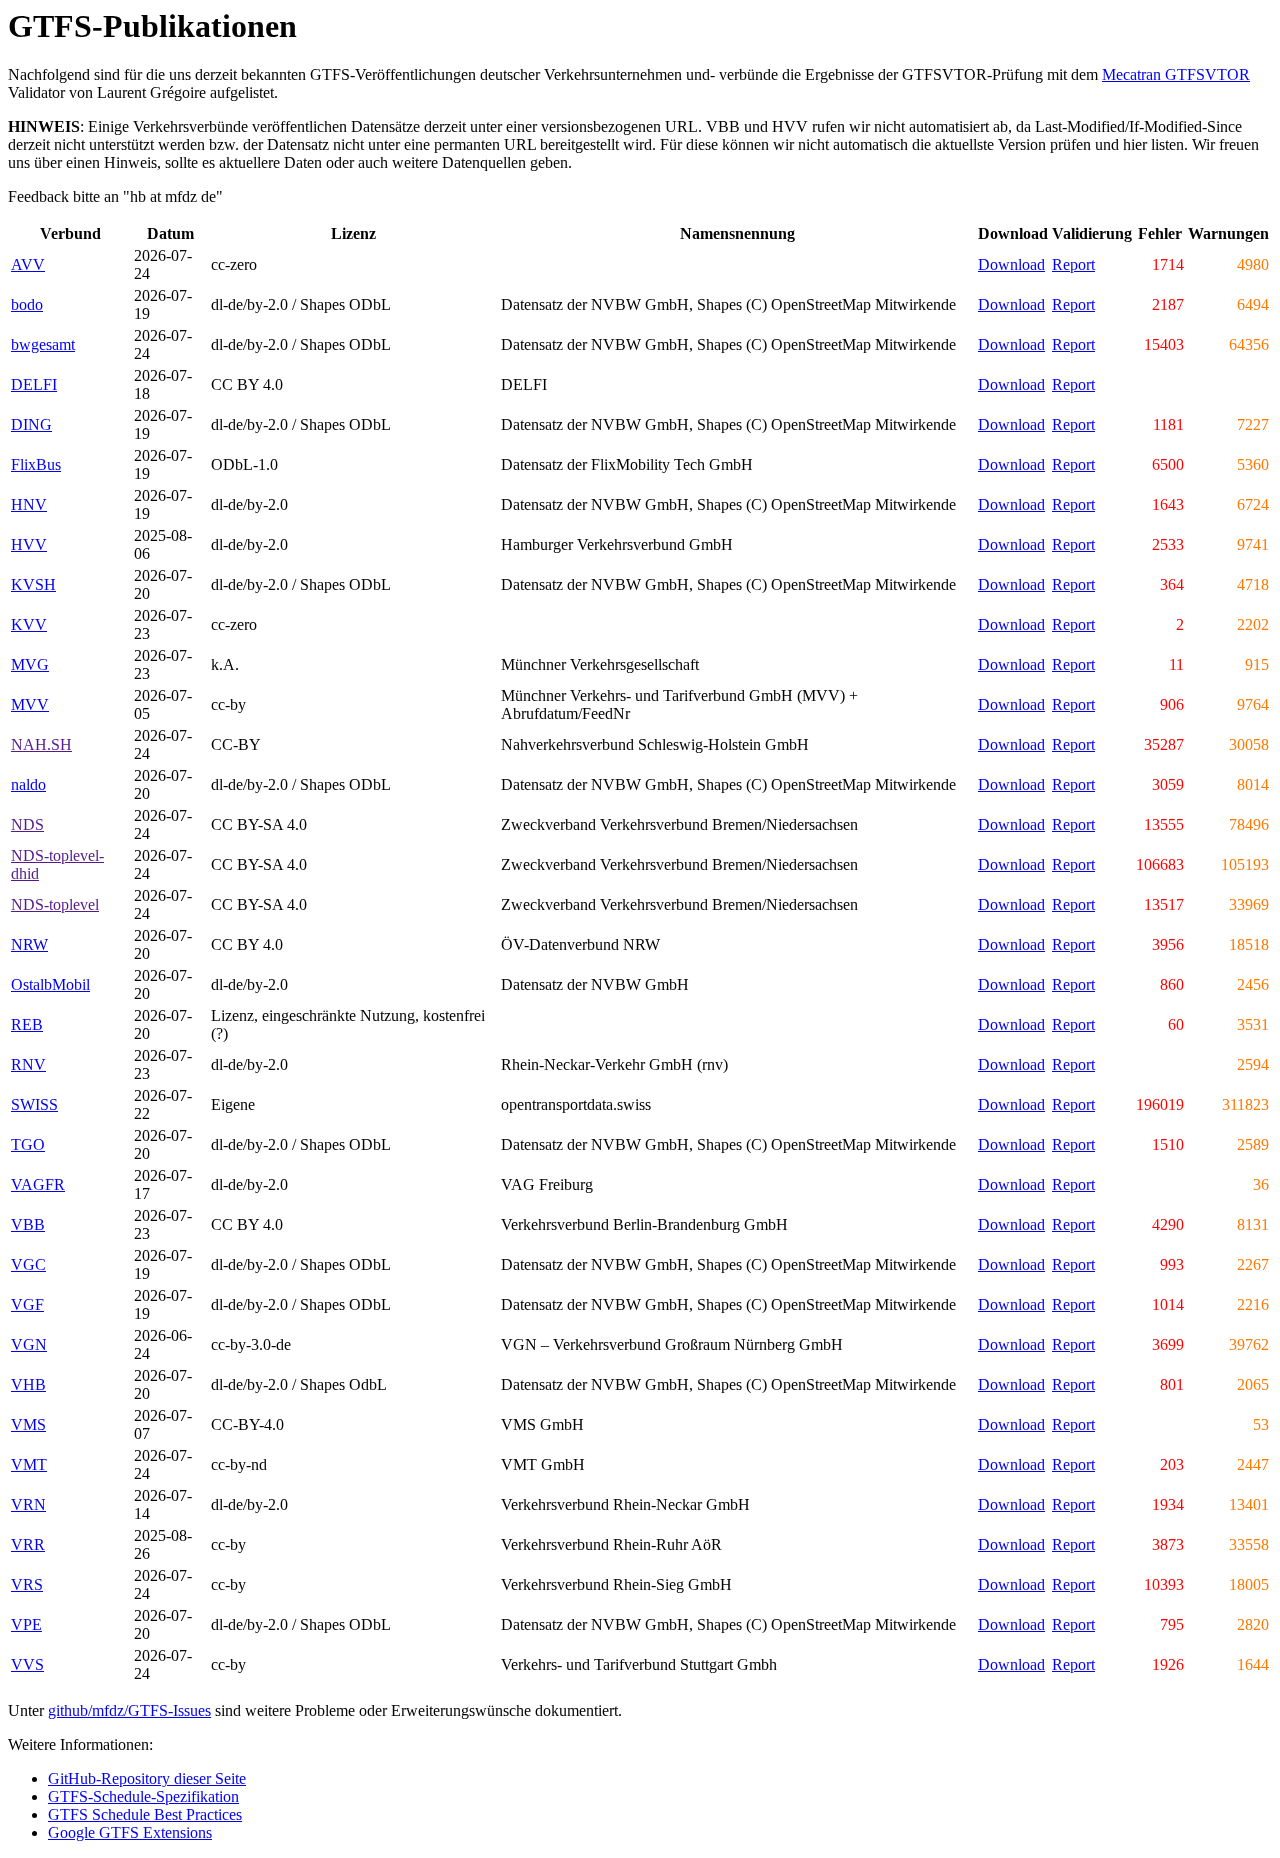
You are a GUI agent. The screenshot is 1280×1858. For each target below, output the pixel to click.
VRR (28, 1544)
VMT (29, 1464)
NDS (27, 824)
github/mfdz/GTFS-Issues (129, 1710)
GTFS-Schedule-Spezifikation (143, 1796)
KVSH (33, 584)
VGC (28, 1264)
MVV (30, 704)
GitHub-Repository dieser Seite (147, 1778)
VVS (27, 1664)
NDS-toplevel (55, 904)
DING (31, 424)
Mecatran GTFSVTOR (1176, 74)
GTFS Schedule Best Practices (145, 1814)
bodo (27, 304)
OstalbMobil (50, 984)
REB (27, 1024)
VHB (28, 1384)
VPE (26, 1624)
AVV (28, 264)
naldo (28, 784)
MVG (30, 664)
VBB (28, 1224)
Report (1073, 264)
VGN (29, 1344)
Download (1011, 264)
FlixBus (36, 464)
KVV (29, 624)
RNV (28, 1064)
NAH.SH (41, 744)
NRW (29, 944)
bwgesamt (43, 344)
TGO (28, 1144)
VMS (28, 1424)
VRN (28, 1504)
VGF (27, 1304)
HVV (29, 544)
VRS (27, 1584)
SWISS (34, 1104)
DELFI (34, 384)
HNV (29, 504)
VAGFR (38, 1184)
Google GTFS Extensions (130, 1832)
